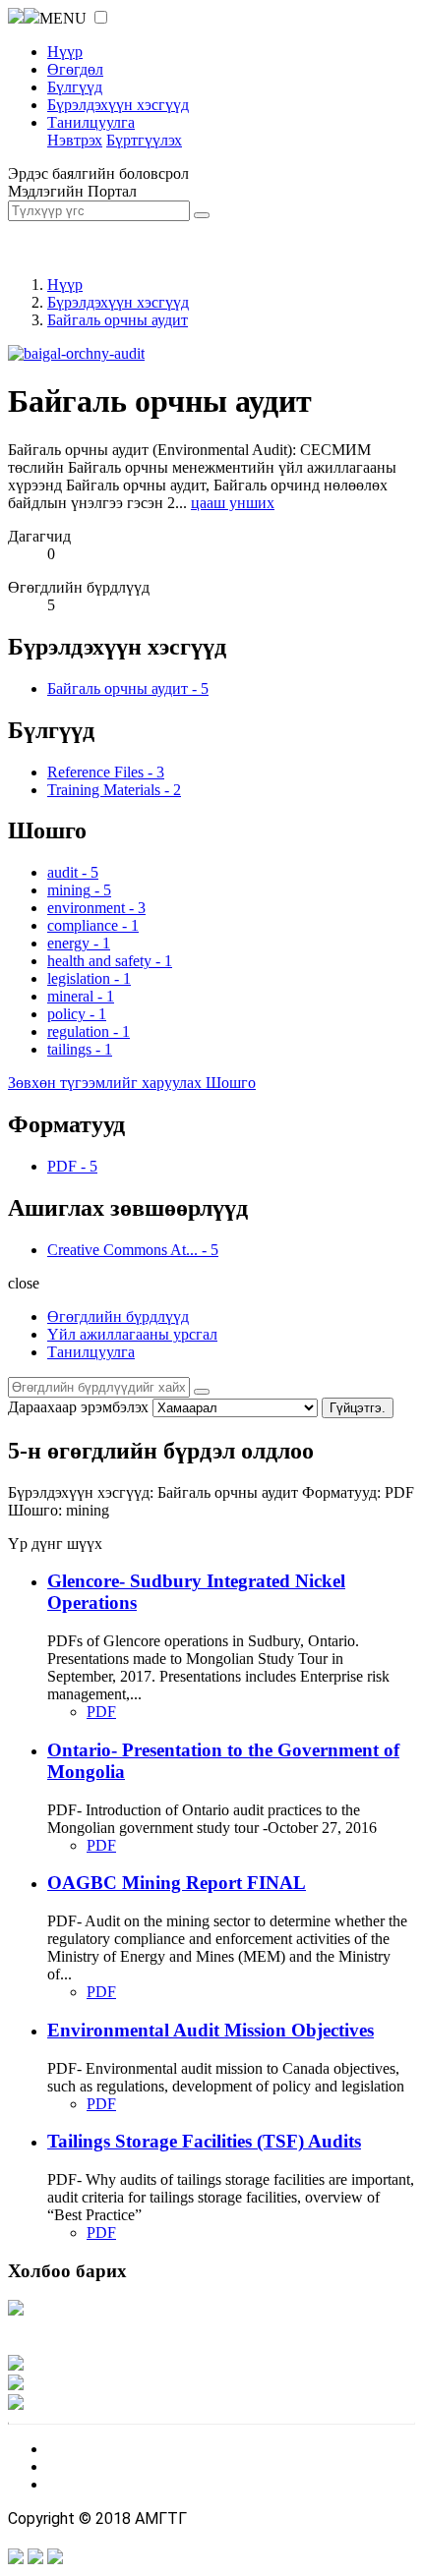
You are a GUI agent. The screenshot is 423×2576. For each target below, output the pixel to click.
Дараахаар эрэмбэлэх (78, 1407)
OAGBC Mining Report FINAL (177, 1883)
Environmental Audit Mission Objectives (211, 2030)
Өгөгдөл (75, 69)
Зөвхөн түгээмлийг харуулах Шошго (132, 1083)
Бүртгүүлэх (144, 140)
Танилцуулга (91, 122)
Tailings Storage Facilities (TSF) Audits (204, 2141)
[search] (202, 1392)
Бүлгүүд (75, 87)
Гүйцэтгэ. (358, 1408)
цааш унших (233, 503)
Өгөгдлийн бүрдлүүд (118, 1317)
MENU (63, 18)
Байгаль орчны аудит (118, 320)
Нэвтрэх (75, 140)
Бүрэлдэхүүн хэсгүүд (118, 105)
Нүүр (65, 52)
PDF (101, 1712)
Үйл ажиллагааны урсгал (132, 1334)
